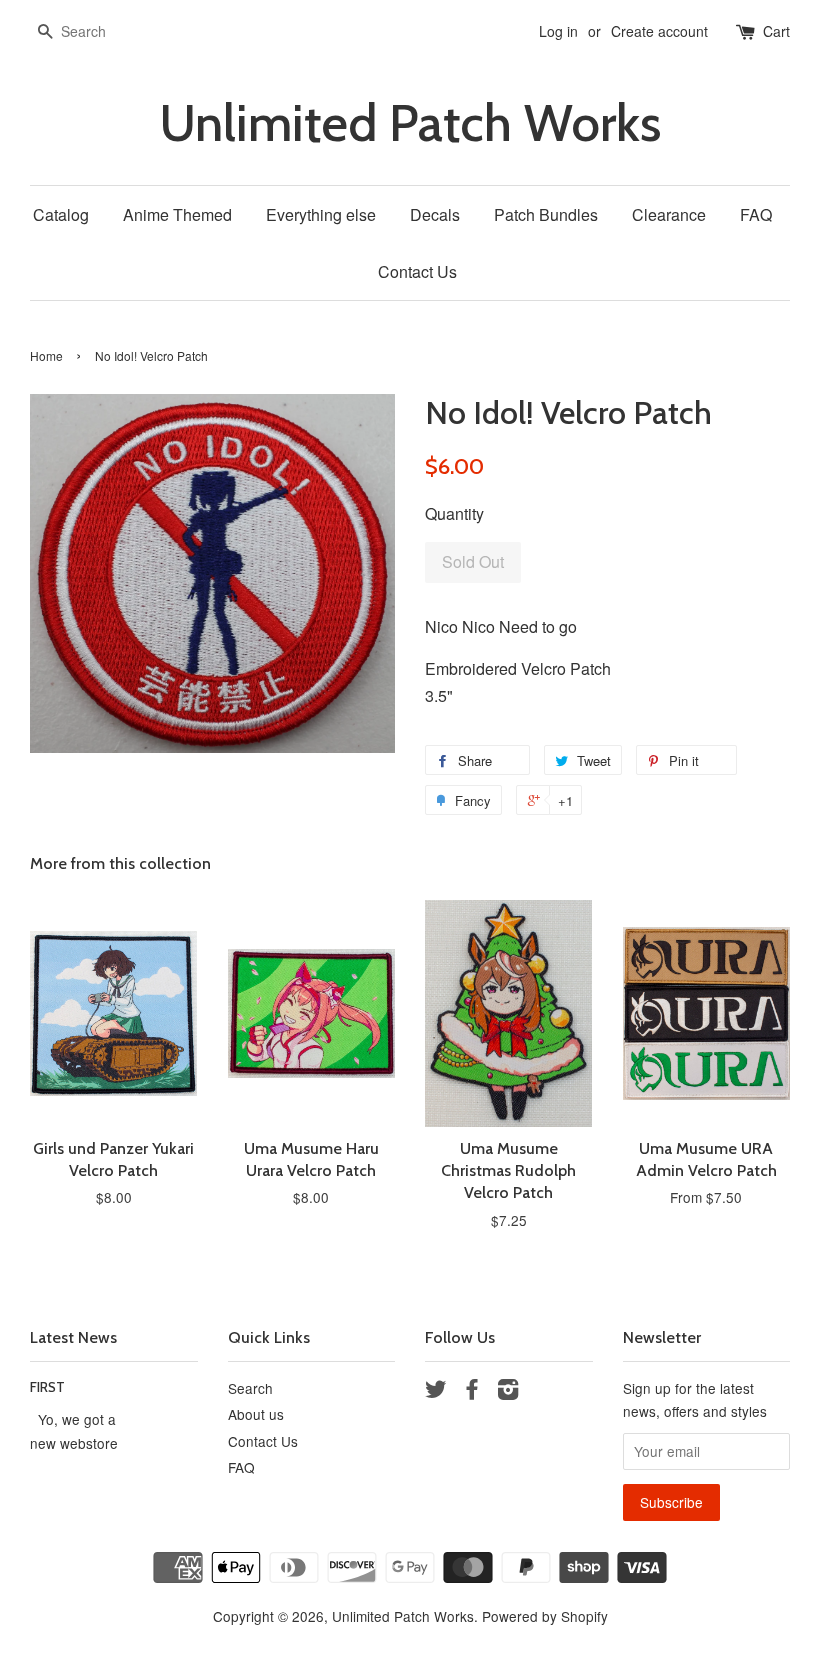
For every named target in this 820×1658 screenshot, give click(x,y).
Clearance (669, 214)
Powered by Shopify (545, 1616)
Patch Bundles (546, 214)
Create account (659, 31)
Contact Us (417, 271)
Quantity (454, 513)
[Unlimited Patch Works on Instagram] (508, 1392)
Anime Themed (177, 214)
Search (250, 1388)
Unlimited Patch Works (410, 123)
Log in (558, 31)
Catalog (61, 214)
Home (46, 355)
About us (256, 1414)
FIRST (47, 1387)
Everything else (321, 214)
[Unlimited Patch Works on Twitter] (436, 1392)
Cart (776, 31)
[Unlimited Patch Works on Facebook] (472, 1392)
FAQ (756, 214)
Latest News (73, 1337)
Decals (435, 214)
